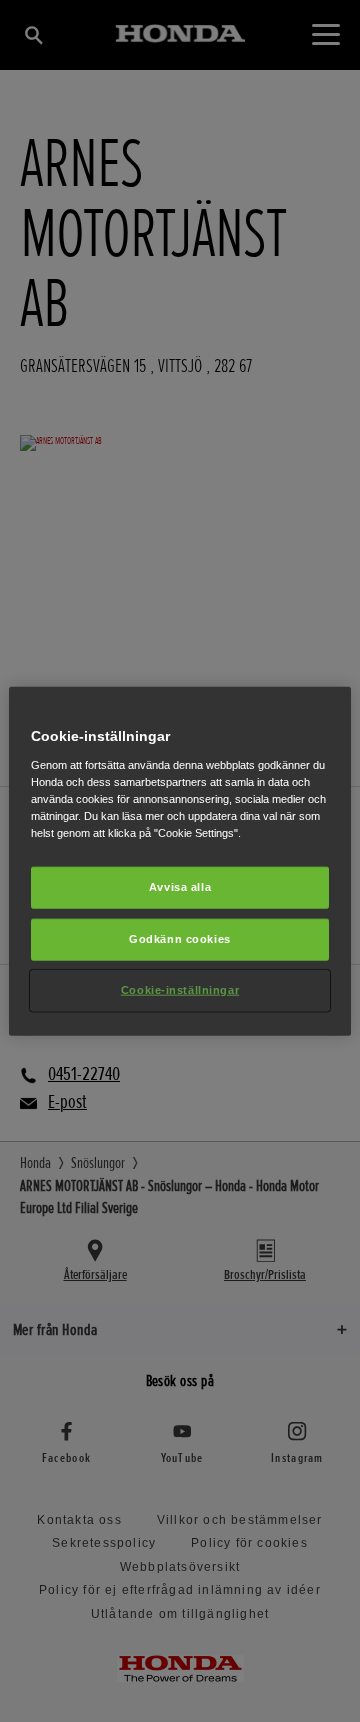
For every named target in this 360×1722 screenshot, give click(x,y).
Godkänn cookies (180, 938)
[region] (180, 861)
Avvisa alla (180, 887)
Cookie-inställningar (180, 989)
